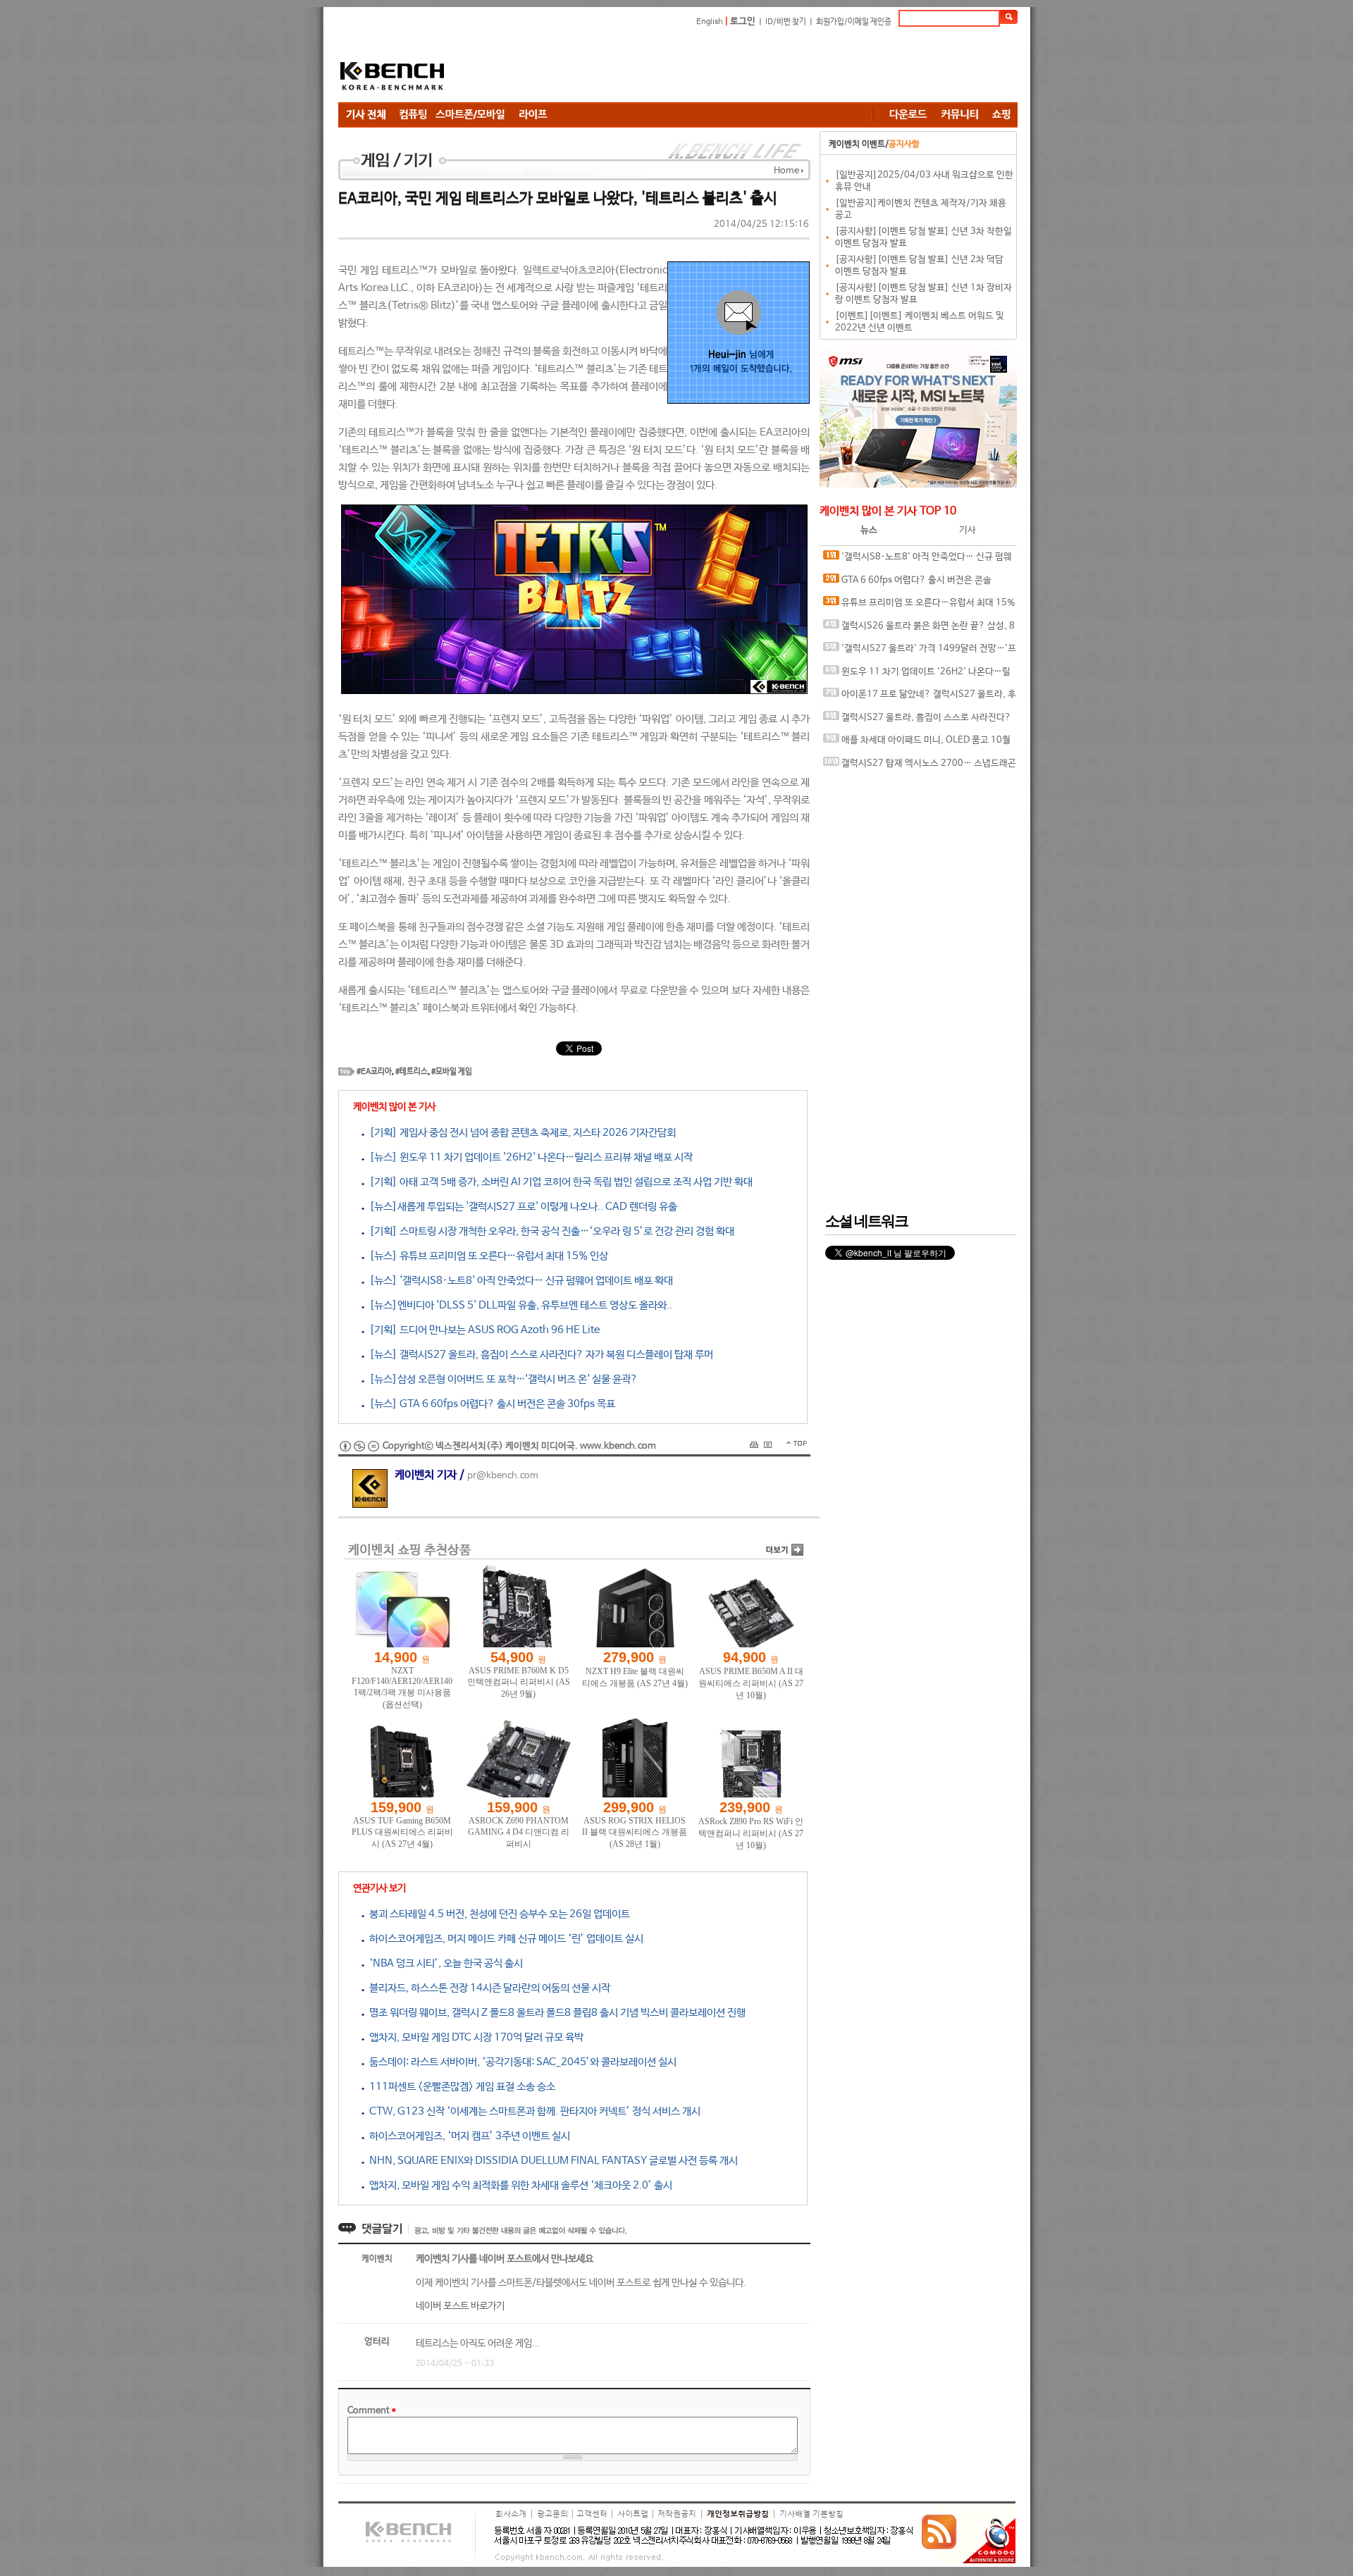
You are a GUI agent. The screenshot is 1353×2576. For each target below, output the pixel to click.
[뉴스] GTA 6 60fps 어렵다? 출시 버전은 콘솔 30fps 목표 (490, 1404)
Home (786, 171)
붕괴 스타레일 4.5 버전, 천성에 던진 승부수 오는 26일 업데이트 (497, 1914)
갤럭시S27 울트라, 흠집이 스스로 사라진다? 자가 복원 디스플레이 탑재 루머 (917, 721)
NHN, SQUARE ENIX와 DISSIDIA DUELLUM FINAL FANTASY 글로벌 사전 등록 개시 (551, 2161)
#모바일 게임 (452, 1072)
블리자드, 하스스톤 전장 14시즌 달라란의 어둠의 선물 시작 (487, 1988)
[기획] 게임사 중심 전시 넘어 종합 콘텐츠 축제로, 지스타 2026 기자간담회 (520, 1133)
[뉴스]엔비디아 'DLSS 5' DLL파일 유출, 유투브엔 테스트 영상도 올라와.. (518, 1305)
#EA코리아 (374, 1072)
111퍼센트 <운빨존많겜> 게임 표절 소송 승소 (460, 2087)
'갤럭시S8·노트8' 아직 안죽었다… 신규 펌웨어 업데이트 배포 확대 (918, 561)
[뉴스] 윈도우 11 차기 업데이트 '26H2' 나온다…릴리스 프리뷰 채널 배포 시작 (529, 1157)
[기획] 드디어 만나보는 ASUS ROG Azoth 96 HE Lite (482, 1330)
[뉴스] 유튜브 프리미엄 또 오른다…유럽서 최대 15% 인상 (486, 1256)
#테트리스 (412, 1072)
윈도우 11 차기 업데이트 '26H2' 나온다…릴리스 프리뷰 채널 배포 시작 (917, 675)
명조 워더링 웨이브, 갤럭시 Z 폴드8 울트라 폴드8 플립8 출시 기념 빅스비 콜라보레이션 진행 (555, 2013)
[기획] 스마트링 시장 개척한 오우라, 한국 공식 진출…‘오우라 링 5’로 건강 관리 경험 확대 (549, 1231)
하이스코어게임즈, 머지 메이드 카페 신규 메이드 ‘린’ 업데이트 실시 (504, 1939)
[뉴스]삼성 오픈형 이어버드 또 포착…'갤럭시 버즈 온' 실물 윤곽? (501, 1379)
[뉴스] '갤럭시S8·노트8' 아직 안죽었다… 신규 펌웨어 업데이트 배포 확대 (519, 1281)
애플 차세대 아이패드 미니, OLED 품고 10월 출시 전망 (917, 744)
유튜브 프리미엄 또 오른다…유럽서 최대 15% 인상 (919, 606)
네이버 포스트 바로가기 (460, 2306)
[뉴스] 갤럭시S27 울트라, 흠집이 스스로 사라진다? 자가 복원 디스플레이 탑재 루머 (539, 1355)
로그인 (743, 21)
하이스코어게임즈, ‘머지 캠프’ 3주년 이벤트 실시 (467, 2136)
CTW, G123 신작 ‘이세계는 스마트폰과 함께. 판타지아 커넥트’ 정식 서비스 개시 (532, 2111)
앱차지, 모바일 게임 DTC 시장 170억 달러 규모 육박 (474, 2037)
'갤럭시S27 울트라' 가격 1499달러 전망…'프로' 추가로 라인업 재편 (920, 652)
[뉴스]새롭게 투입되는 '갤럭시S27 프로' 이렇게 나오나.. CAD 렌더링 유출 (521, 1207)
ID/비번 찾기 (786, 22)
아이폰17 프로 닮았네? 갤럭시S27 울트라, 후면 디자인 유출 (920, 698)
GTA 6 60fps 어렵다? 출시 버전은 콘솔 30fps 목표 (907, 584)
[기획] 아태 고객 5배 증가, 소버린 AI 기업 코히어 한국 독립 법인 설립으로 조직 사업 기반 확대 (558, 1182)
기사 (968, 530)
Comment (372, 2411)
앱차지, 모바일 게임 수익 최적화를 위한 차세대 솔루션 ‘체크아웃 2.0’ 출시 (518, 2185)
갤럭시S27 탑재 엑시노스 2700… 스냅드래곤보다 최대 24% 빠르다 (920, 767)
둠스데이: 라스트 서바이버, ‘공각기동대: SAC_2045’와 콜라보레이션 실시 (520, 2062)
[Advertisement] (761, 67)
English (710, 22)
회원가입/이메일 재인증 (854, 22)
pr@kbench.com (503, 1476)
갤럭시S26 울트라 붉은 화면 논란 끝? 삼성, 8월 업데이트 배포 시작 (919, 630)
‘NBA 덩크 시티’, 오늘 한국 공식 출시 (444, 1963)
